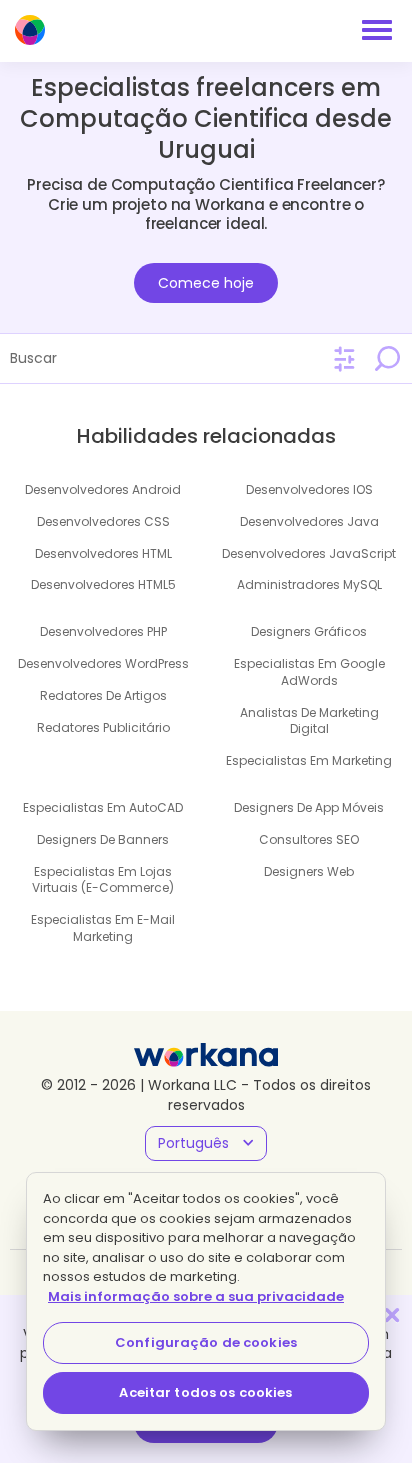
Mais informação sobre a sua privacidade (196, 1296)
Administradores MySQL (309, 584)
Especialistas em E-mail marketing (103, 928)
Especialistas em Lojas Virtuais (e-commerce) (103, 880)
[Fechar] (392, 1315)
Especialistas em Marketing (309, 760)
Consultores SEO (309, 839)
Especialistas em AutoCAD (103, 807)
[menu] (377, 30)
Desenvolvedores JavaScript (309, 553)
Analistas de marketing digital (309, 721)
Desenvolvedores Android (103, 489)
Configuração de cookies (206, 1342)
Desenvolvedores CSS (103, 521)
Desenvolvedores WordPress (103, 663)
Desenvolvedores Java (309, 521)
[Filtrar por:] (344, 359)
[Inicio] (30, 30)
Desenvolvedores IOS (309, 489)
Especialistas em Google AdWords (309, 672)
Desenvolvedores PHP (103, 631)
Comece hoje (206, 283)
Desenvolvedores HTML (103, 553)
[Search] (387, 358)
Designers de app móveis (309, 807)
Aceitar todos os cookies (205, 1392)
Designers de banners (103, 839)
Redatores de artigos (103, 695)
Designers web (309, 871)
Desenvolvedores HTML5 (103, 584)
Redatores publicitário (103, 727)
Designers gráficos (309, 631)
